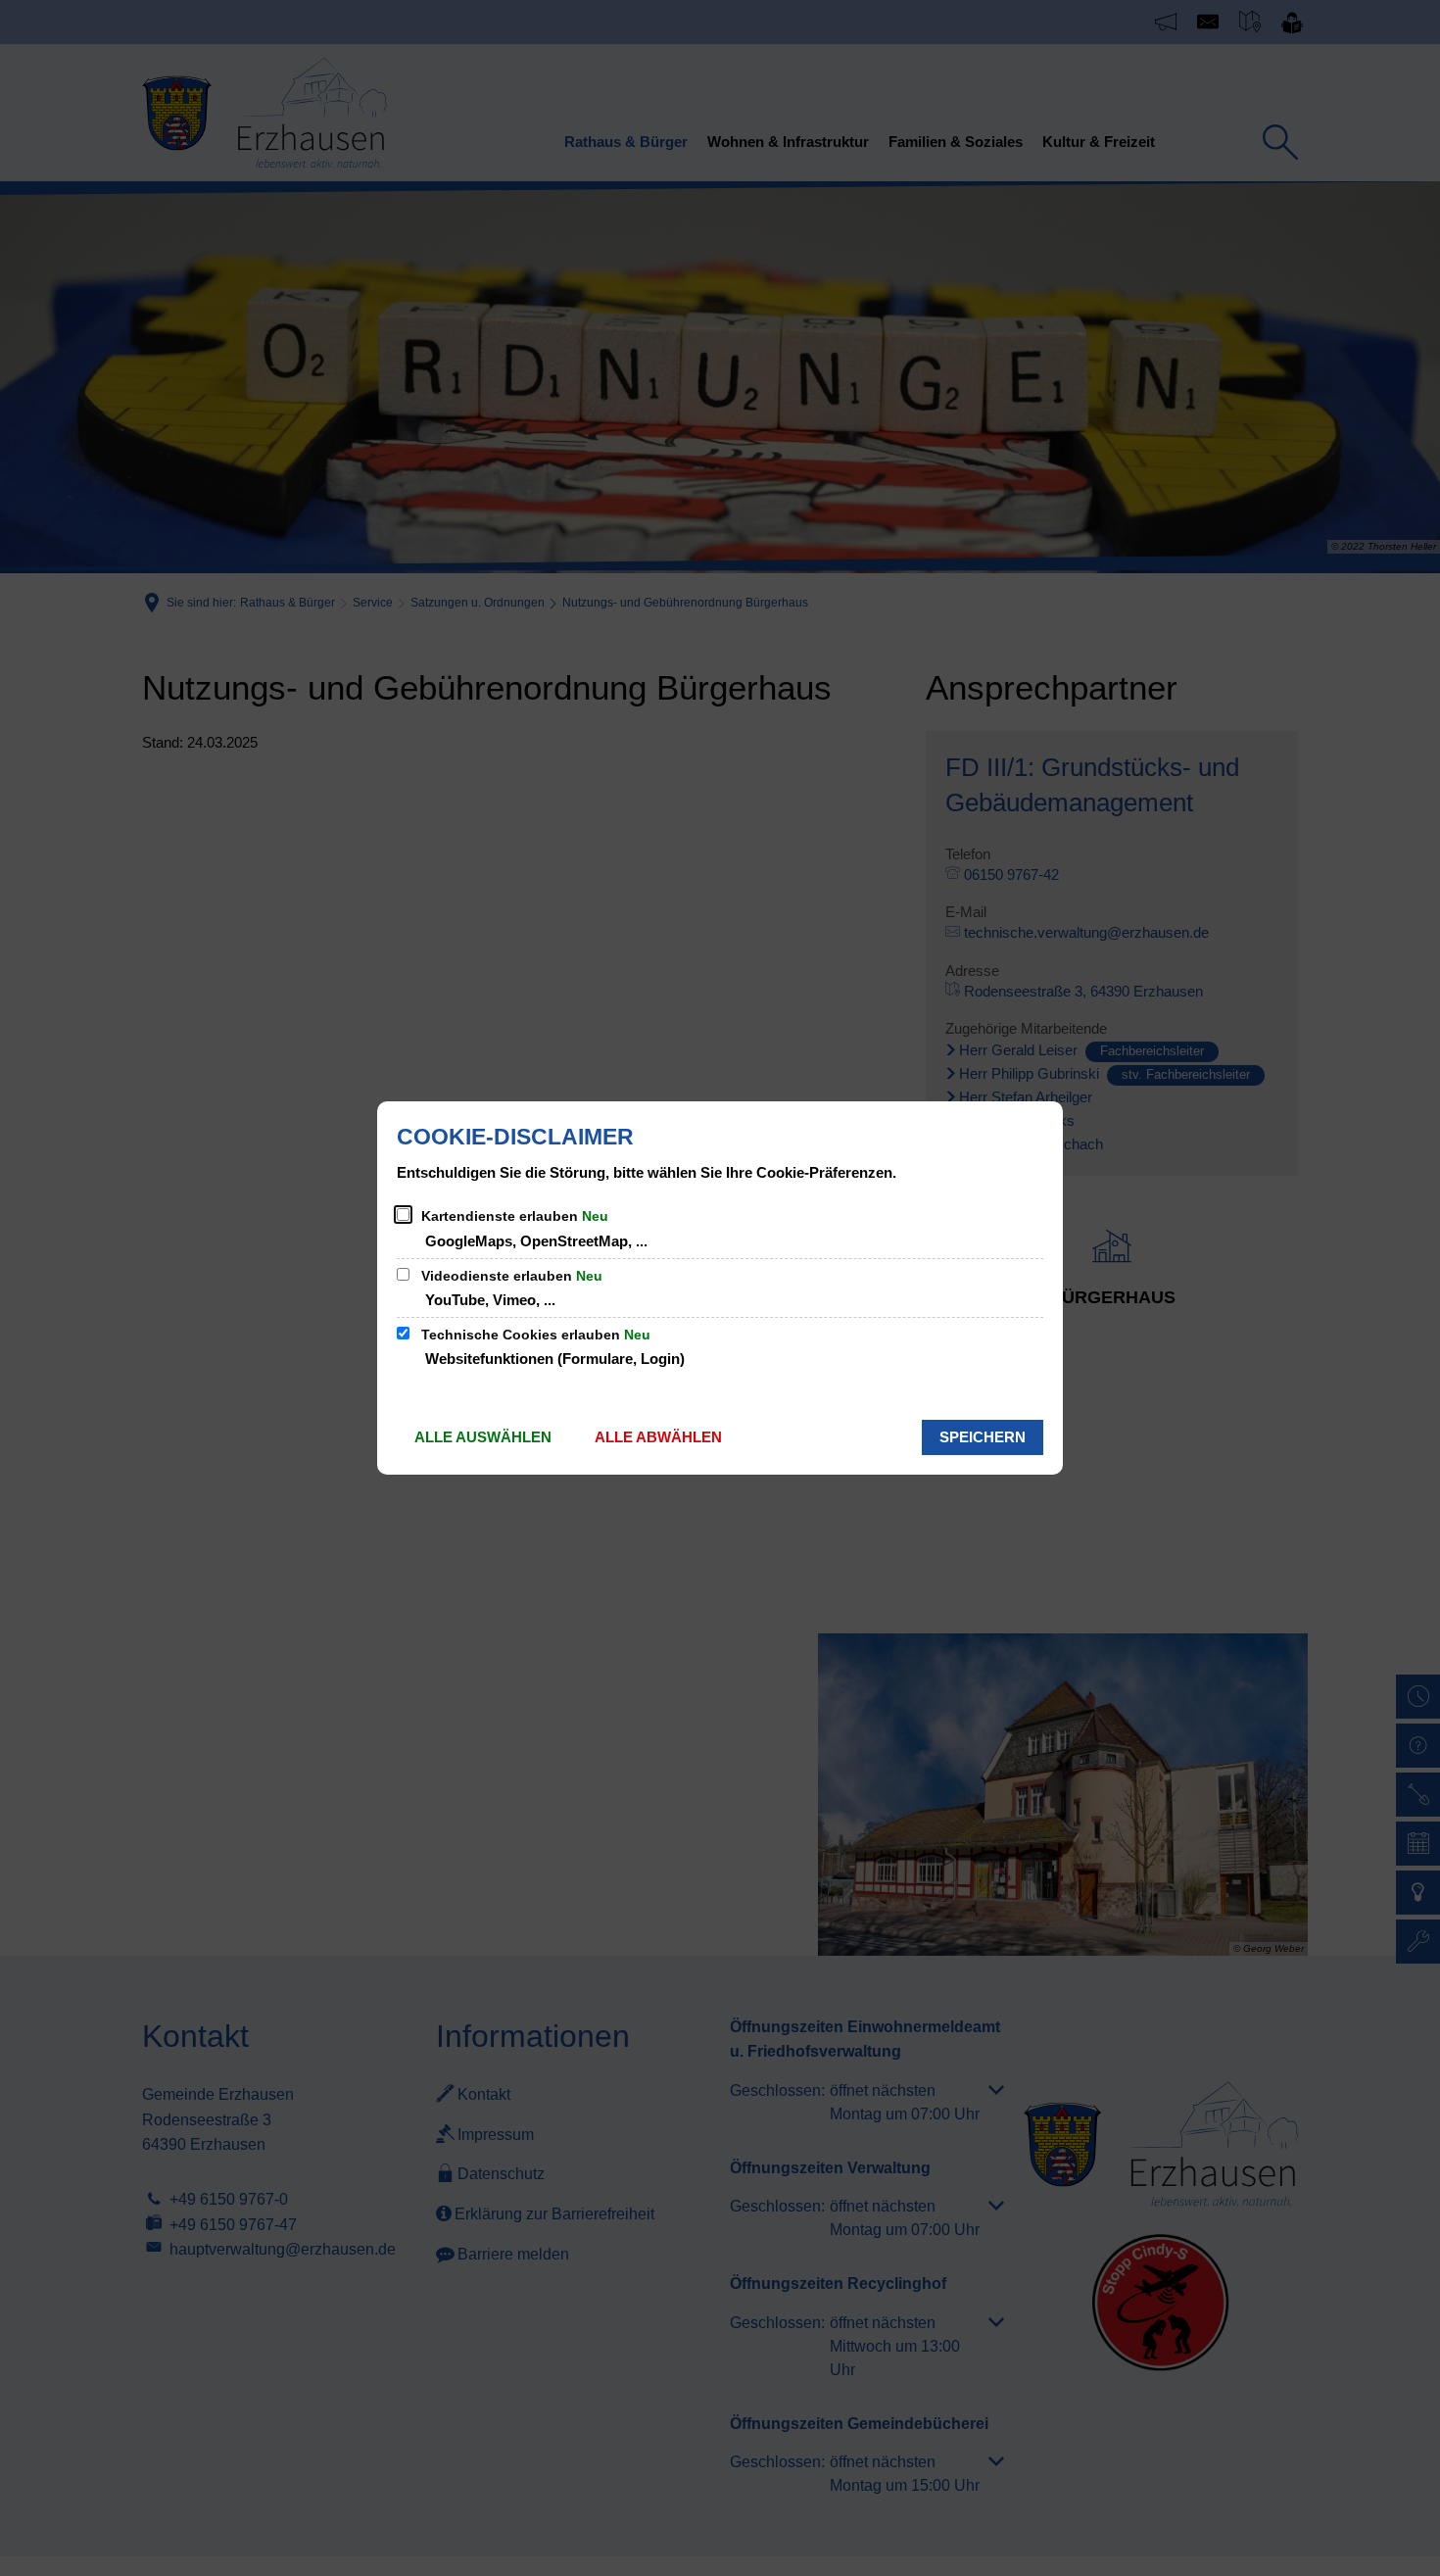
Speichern (983, 1437)
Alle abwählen (658, 1437)
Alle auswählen (483, 1437)
